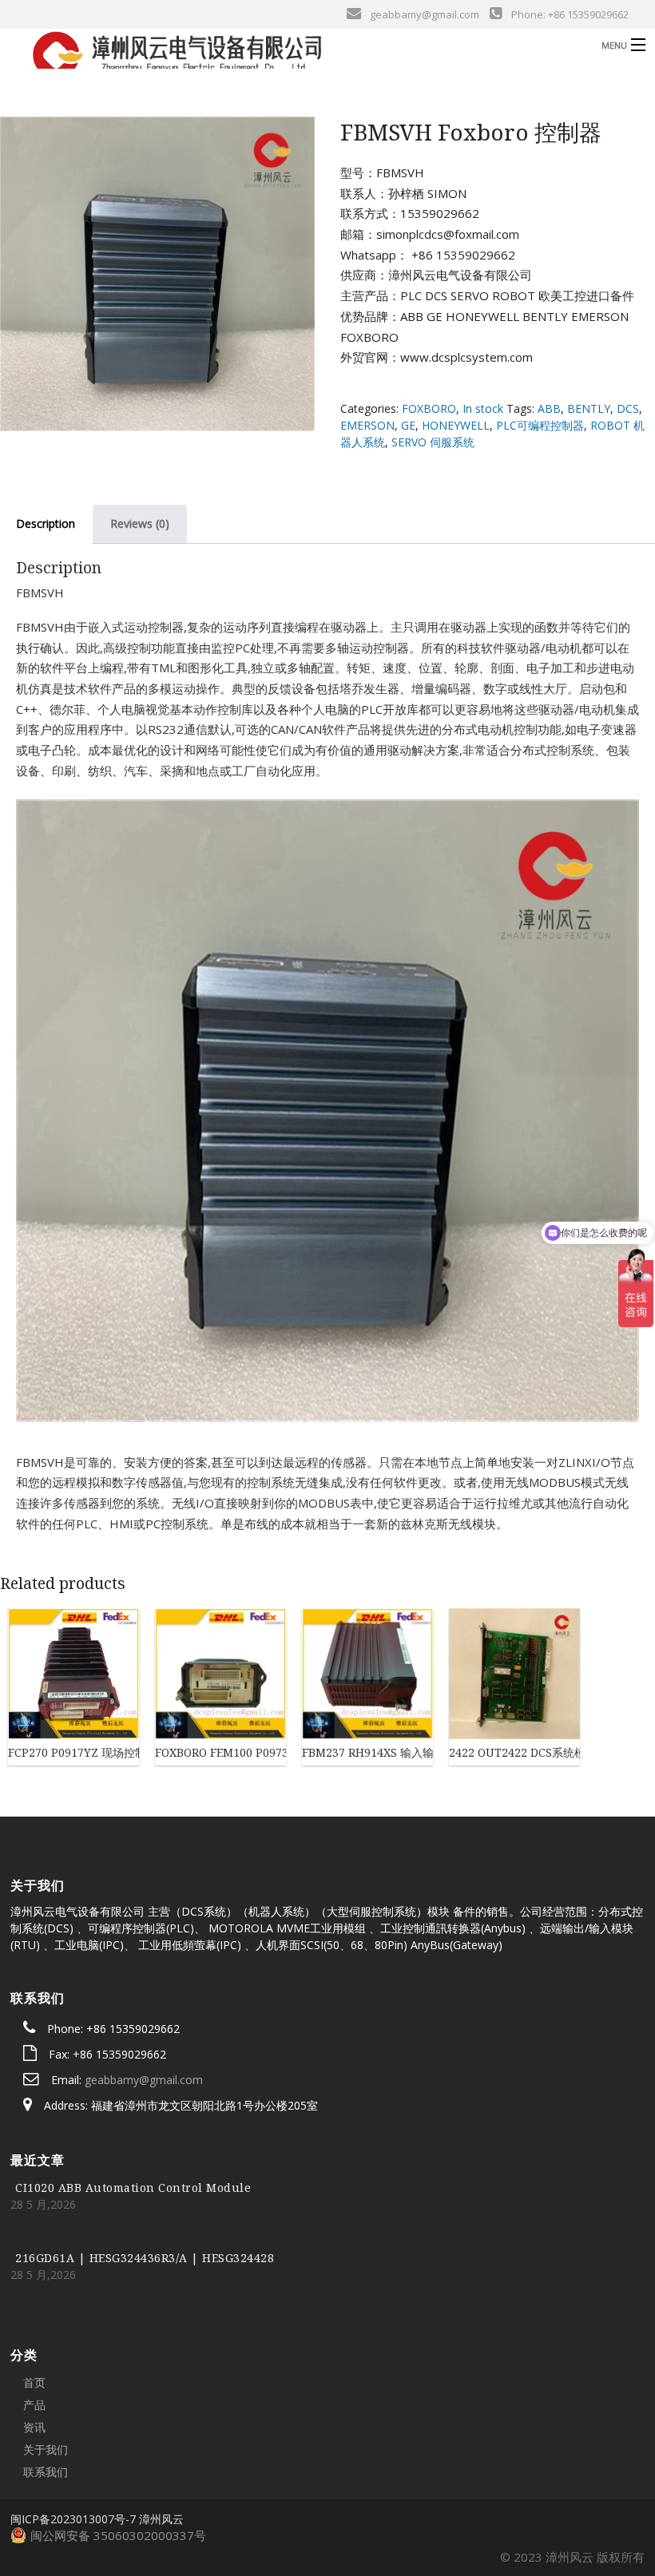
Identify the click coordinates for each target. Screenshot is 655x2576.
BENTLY (589, 408)
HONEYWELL (456, 425)
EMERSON (367, 425)
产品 (34, 2405)
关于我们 (46, 2449)
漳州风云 (161, 2519)
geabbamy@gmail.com (144, 2080)
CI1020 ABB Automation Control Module (133, 2188)
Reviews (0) (140, 523)
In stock (483, 408)
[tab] (140, 524)
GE (408, 425)
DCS (628, 408)
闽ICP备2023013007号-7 (73, 2519)
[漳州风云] (252, 54)
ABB (549, 408)
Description (46, 523)
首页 (34, 2382)
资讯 (34, 2427)
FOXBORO (429, 408)
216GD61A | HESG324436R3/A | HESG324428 (145, 2258)
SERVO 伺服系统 (433, 442)
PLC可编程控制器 (540, 425)
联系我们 (46, 2472)
